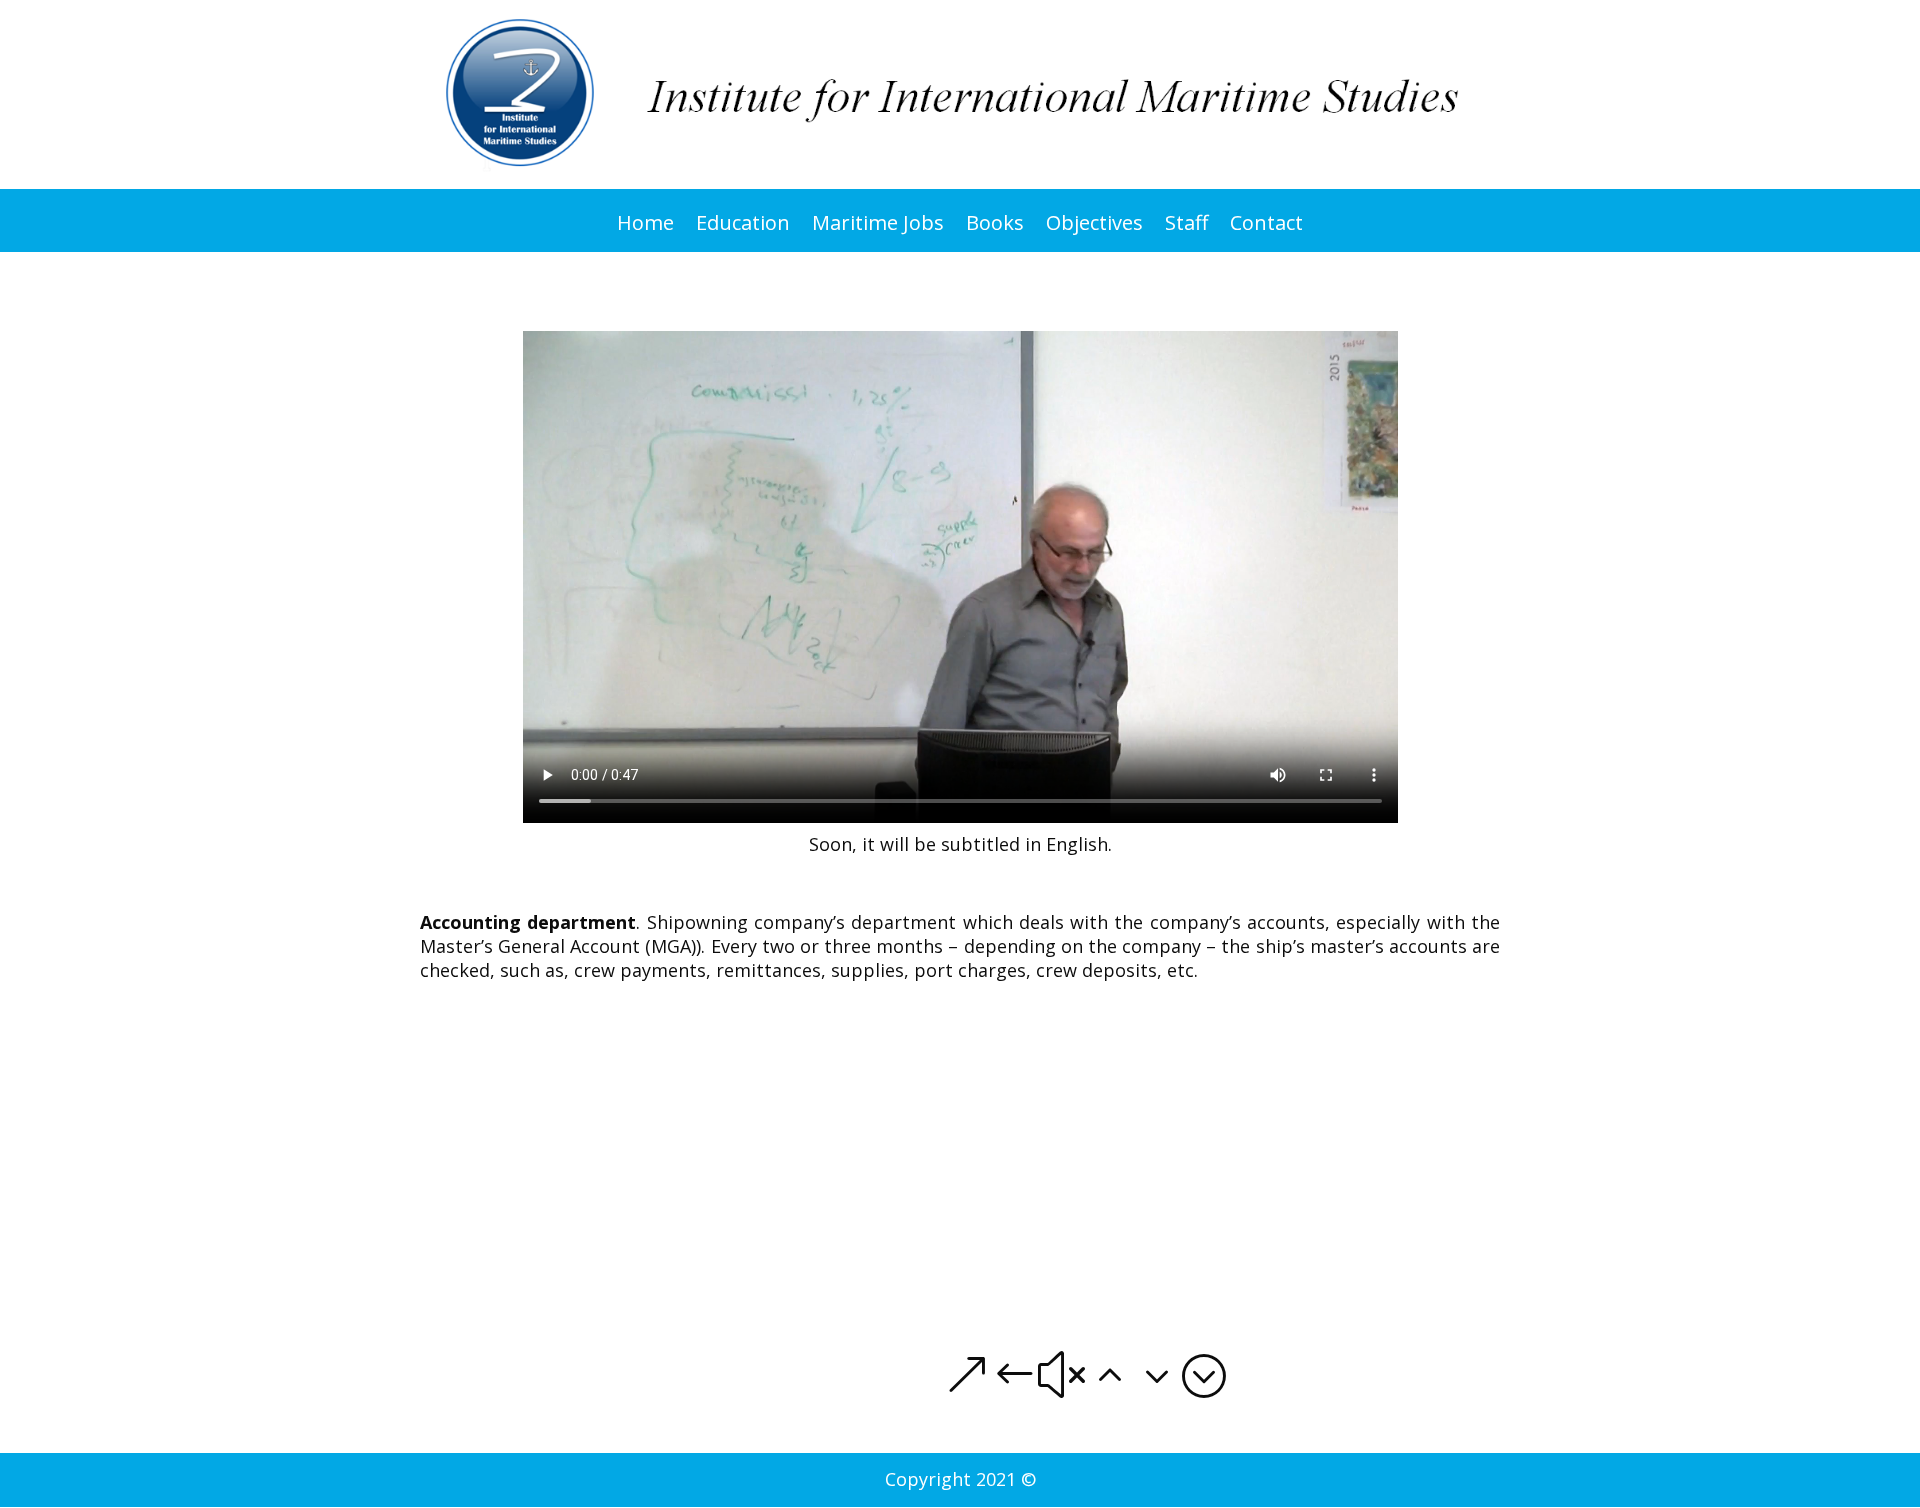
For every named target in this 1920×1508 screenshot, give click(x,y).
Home (645, 229)
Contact (1266, 229)
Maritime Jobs (878, 229)
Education (743, 229)
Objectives (1094, 229)
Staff (1186, 229)
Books (995, 229)
